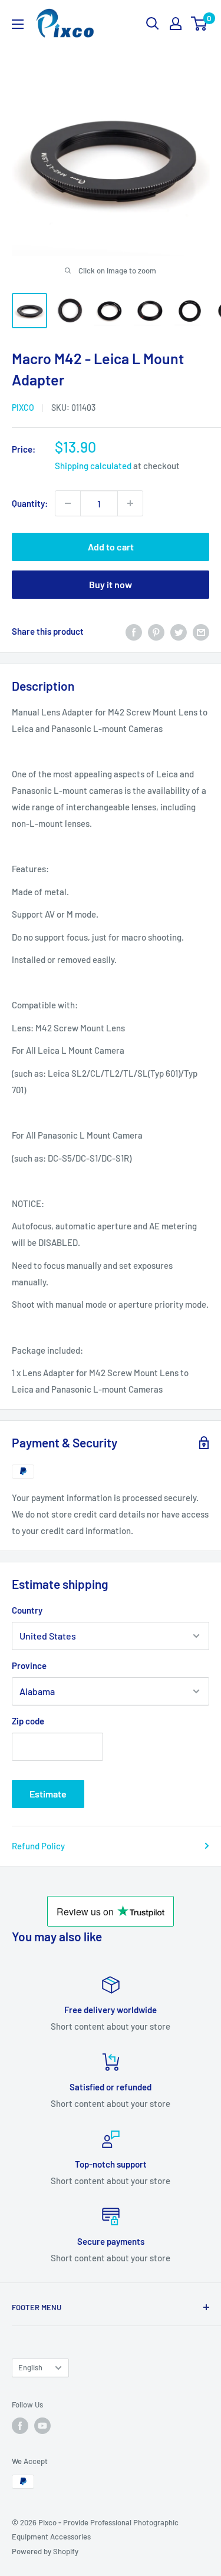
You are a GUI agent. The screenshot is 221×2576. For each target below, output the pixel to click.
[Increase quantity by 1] (130, 503)
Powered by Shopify (45, 2551)
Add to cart (111, 547)
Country (27, 1610)
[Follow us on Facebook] (20, 2426)
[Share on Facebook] (134, 631)
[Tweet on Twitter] (179, 631)
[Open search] (153, 24)
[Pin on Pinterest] (156, 631)
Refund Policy (38, 1846)
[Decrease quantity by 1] (68, 503)
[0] (199, 24)
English (30, 2367)
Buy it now (111, 584)
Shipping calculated (93, 466)
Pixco (23, 408)
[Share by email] (201, 631)
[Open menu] (18, 24)
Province (29, 1665)
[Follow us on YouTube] (42, 2426)
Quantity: (30, 503)
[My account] (176, 24)
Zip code (28, 1721)
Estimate (48, 1794)
